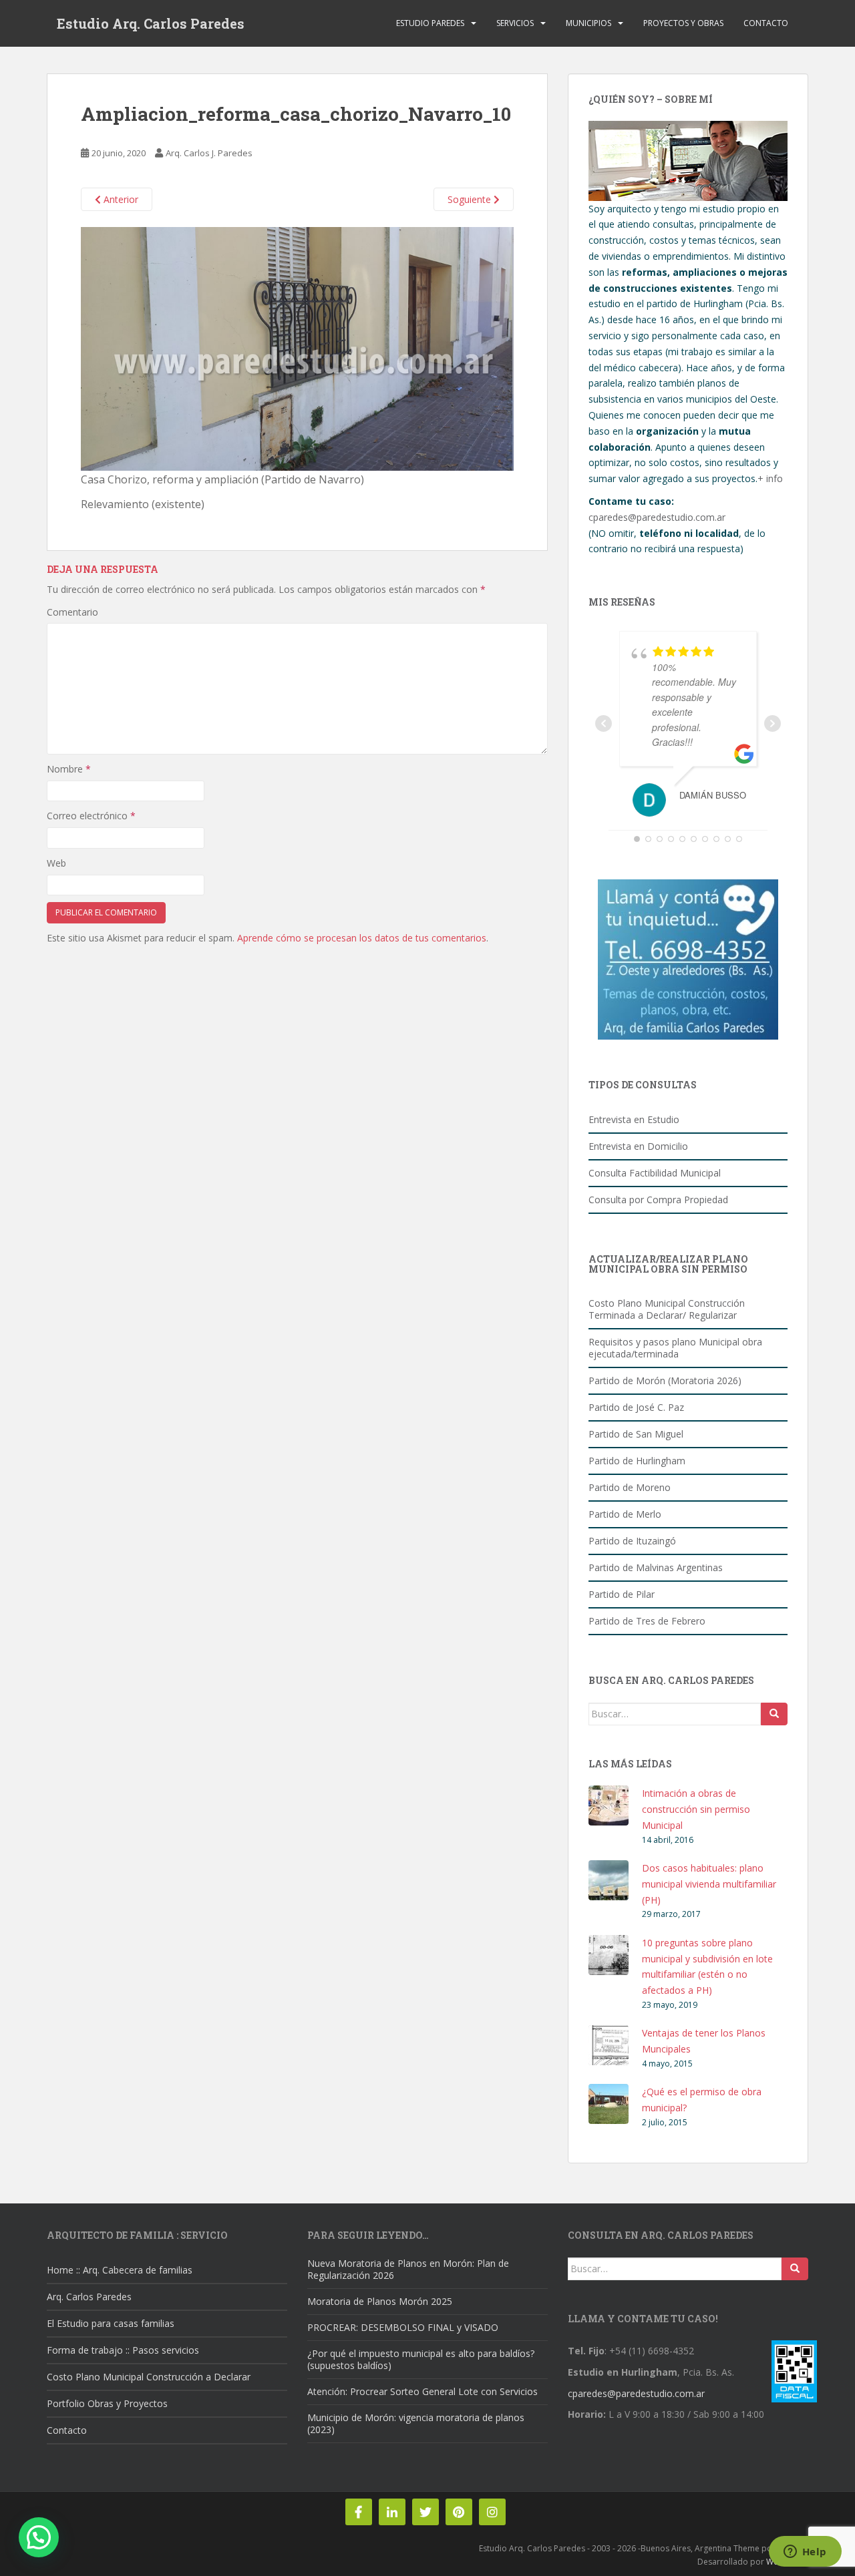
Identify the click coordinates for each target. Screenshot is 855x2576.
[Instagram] (492, 2512)
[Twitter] (425, 2512)
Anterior (120, 199)
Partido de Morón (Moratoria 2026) (665, 1380)
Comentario (72, 612)
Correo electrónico (91, 816)
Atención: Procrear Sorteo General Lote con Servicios (422, 2391)
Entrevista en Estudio (634, 1119)
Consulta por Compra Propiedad (658, 1200)
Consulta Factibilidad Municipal (655, 1173)
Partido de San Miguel (636, 1434)
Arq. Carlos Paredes (89, 2297)
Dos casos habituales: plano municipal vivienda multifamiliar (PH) (709, 1884)
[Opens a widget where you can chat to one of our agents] (805, 2553)
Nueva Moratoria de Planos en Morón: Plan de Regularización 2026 (408, 2269)
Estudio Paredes (430, 23)
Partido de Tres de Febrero (647, 1621)
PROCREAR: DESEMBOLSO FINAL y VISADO (403, 2327)
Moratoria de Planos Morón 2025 (380, 2301)
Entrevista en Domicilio (638, 1146)
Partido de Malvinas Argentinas (656, 1567)
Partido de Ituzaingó (632, 1541)
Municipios (588, 23)
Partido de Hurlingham (637, 1461)
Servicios (515, 23)
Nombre (69, 769)
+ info (770, 478)
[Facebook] (359, 2512)
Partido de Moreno (630, 1487)
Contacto (766, 23)
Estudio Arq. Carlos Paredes (151, 23)
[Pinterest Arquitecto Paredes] (459, 2512)
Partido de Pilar (622, 1594)
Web (56, 863)
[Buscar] (774, 1714)
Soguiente (471, 199)
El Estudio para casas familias (111, 2323)
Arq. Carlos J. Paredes (209, 153)
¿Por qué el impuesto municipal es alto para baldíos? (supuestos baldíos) (421, 2359)
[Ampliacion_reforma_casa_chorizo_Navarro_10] (297, 348)
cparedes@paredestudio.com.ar (657, 517)
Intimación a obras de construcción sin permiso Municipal (696, 1809)
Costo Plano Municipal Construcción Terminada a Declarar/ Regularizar (667, 1309)
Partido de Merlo (625, 1514)
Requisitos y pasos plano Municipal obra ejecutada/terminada (675, 1348)
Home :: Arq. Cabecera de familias (120, 2270)
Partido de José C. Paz (636, 1407)
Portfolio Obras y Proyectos (107, 2403)
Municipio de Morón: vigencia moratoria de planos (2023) (416, 2423)
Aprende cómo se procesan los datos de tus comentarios (362, 938)
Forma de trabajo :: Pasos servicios (123, 2350)
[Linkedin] (392, 2512)
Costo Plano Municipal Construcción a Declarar (149, 2377)
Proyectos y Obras (683, 23)
